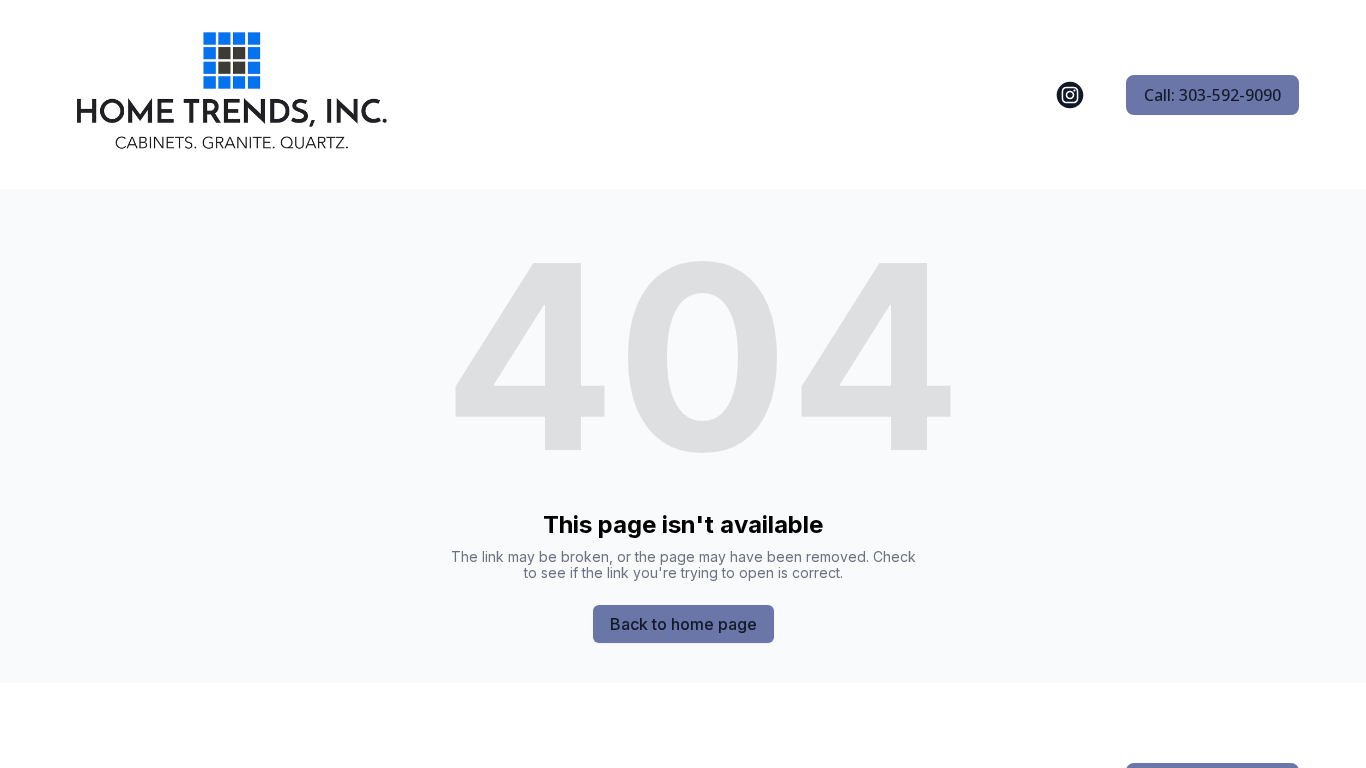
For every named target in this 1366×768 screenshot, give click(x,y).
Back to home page (683, 624)
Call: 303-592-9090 (1212, 95)
